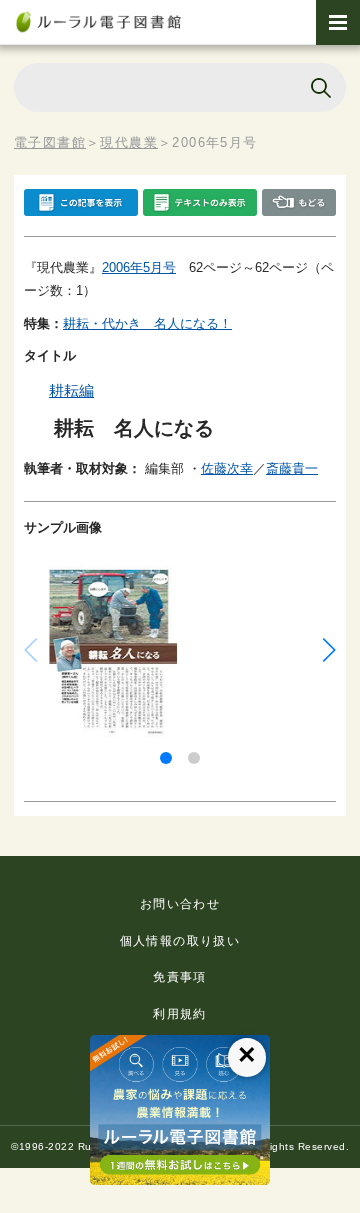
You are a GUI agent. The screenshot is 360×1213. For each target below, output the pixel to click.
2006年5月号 (139, 267)
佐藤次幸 (227, 468)
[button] (166, 758)
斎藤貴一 (292, 468)
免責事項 (180, 977)
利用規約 (180, 1014)
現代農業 (129, 142)
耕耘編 (71, 390)
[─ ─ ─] (338, 22)
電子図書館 (50, 142)
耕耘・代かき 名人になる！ (147, 323)
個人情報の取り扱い (180, 941)
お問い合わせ (180, 904)
